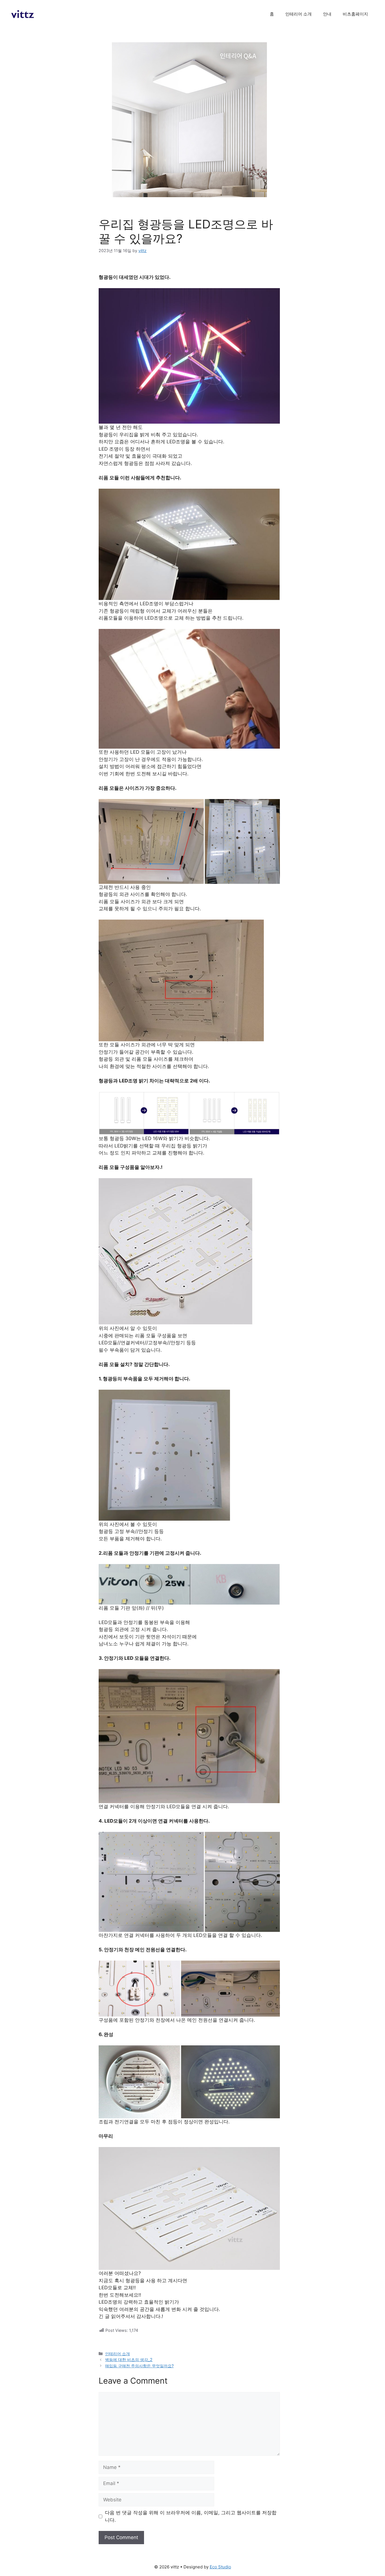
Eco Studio (220, 2567)
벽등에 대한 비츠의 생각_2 (129, 2360)
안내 (327, 14)
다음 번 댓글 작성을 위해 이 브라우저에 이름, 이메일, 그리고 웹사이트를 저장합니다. (191, 2516)
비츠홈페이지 (355, 14)
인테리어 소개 (298, 14)
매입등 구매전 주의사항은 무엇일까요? (139, 2366)
